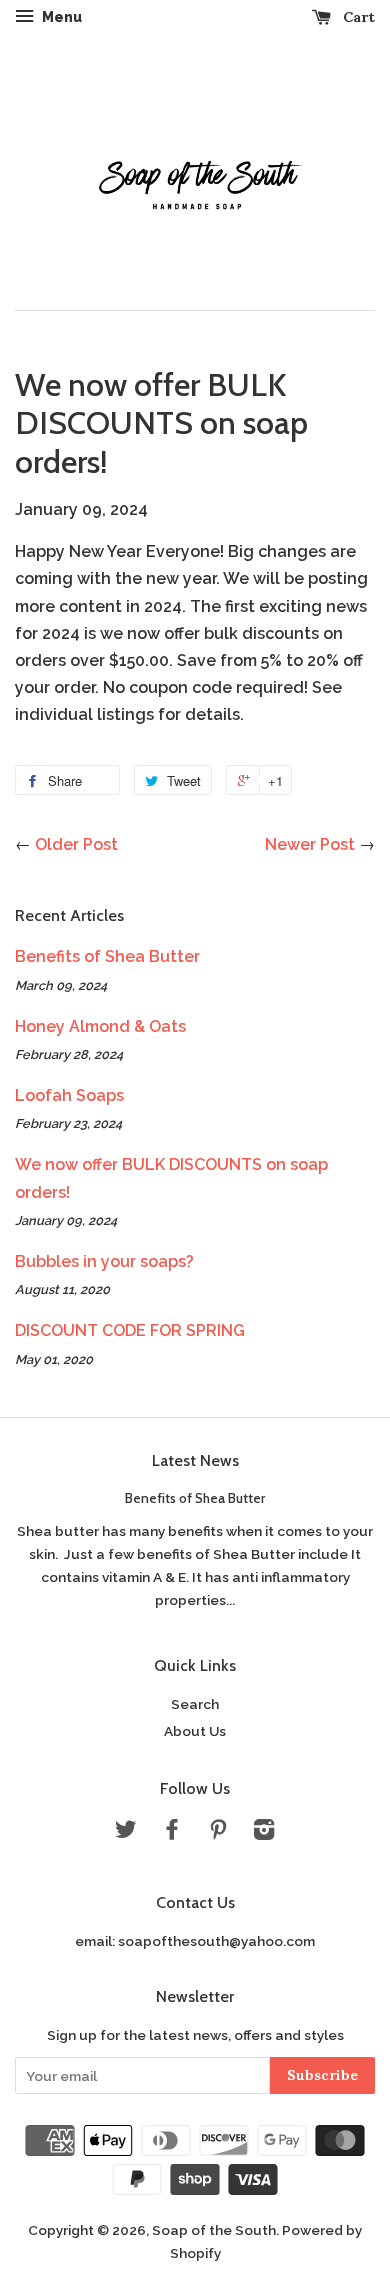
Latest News (195, 1460)
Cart (357, 17)
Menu (60, 17)
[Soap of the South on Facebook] (172, 1833)
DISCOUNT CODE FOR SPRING (130, 1330)
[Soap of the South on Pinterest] (218, 1833)
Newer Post (310, 844)
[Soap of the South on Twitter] (126, 1833)
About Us (195, 1731)
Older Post (76, 844)
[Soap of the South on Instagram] (264, 1833)
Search (195, 1704)
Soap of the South (214, 2230)
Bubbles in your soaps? (104, 1261)
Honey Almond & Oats (100, 1026)
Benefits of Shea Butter (107, 956)
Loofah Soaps (69, 1095)
